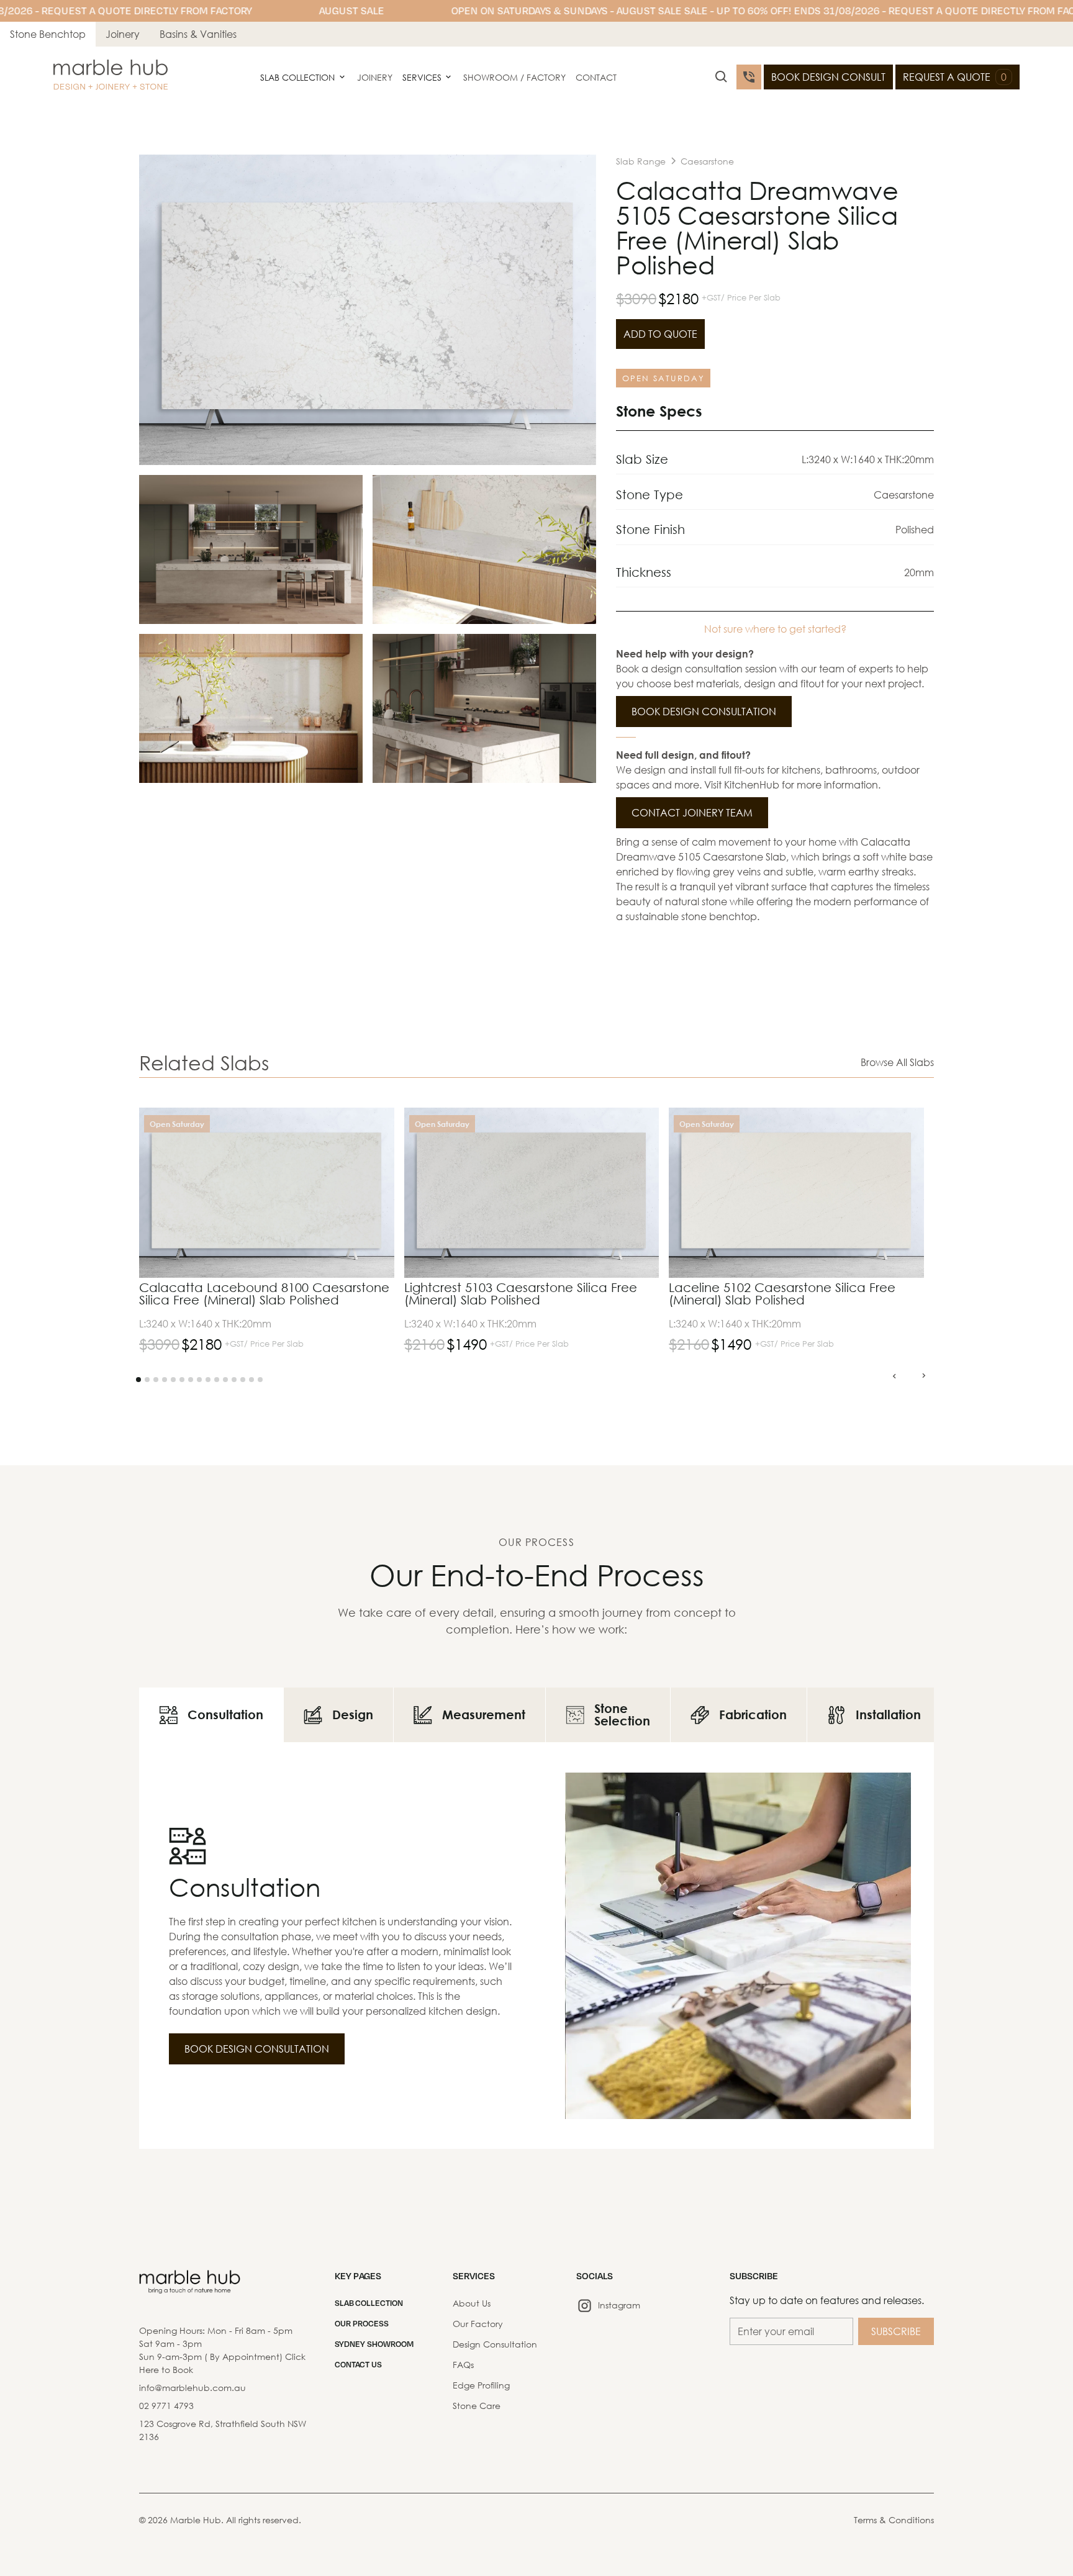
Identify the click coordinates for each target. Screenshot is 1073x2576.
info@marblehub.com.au (192, 2388)
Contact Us (358, 2364)
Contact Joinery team (692, 812)
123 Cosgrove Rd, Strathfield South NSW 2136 (223, 2430)
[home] (111, 77)
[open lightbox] (368, 310)
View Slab (352, 1152)
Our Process (362, 2323)
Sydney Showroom (374, 2344)
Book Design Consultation (704, 711)
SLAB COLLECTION (369, 2303)
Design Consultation (495, 2344)
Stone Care (477, 2406)
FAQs (463, 2365)
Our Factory (478, 2324)
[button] (303, 77)
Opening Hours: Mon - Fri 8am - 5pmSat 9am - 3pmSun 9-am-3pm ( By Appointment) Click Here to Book (222, 2350)
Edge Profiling (481, 2385)
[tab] (211, 1715)
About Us (472, 2303)
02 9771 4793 (166, 2406)
